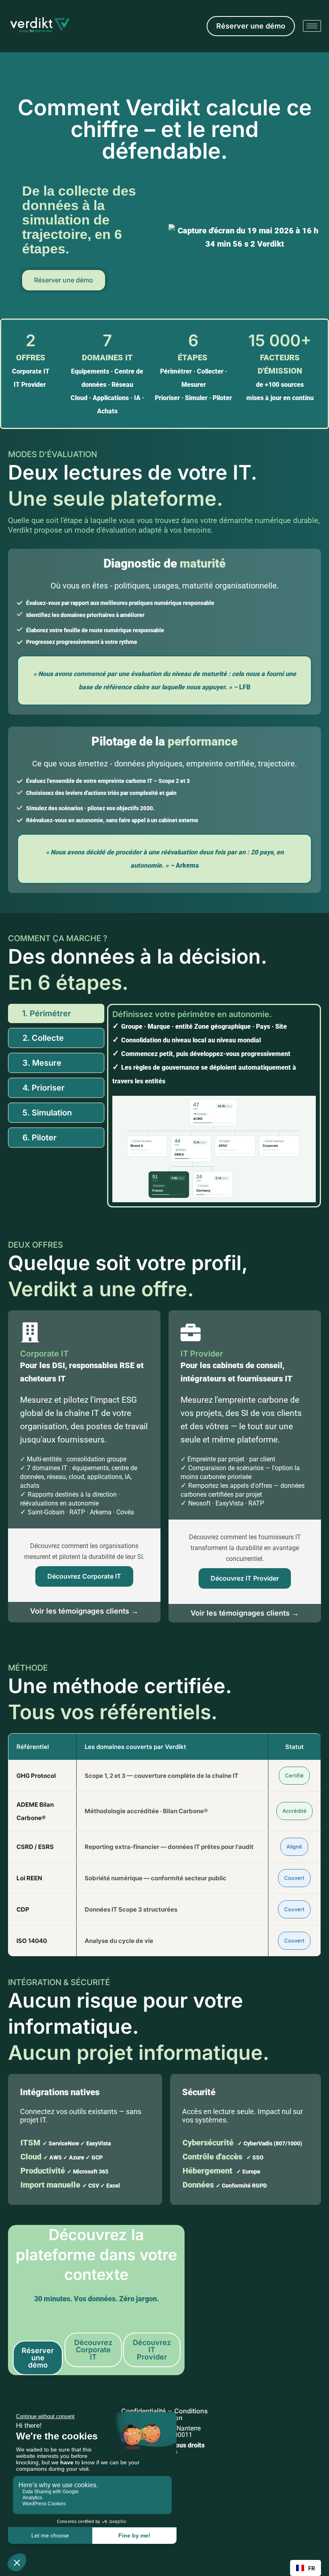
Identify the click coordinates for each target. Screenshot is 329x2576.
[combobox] (306, 2568)
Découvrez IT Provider (245, 1578)
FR (312, 2568)
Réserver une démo (64, 280)
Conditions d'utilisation (178, 2454)
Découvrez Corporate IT (84, 1576)
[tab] (56, 1013)
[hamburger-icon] (312, 26)
